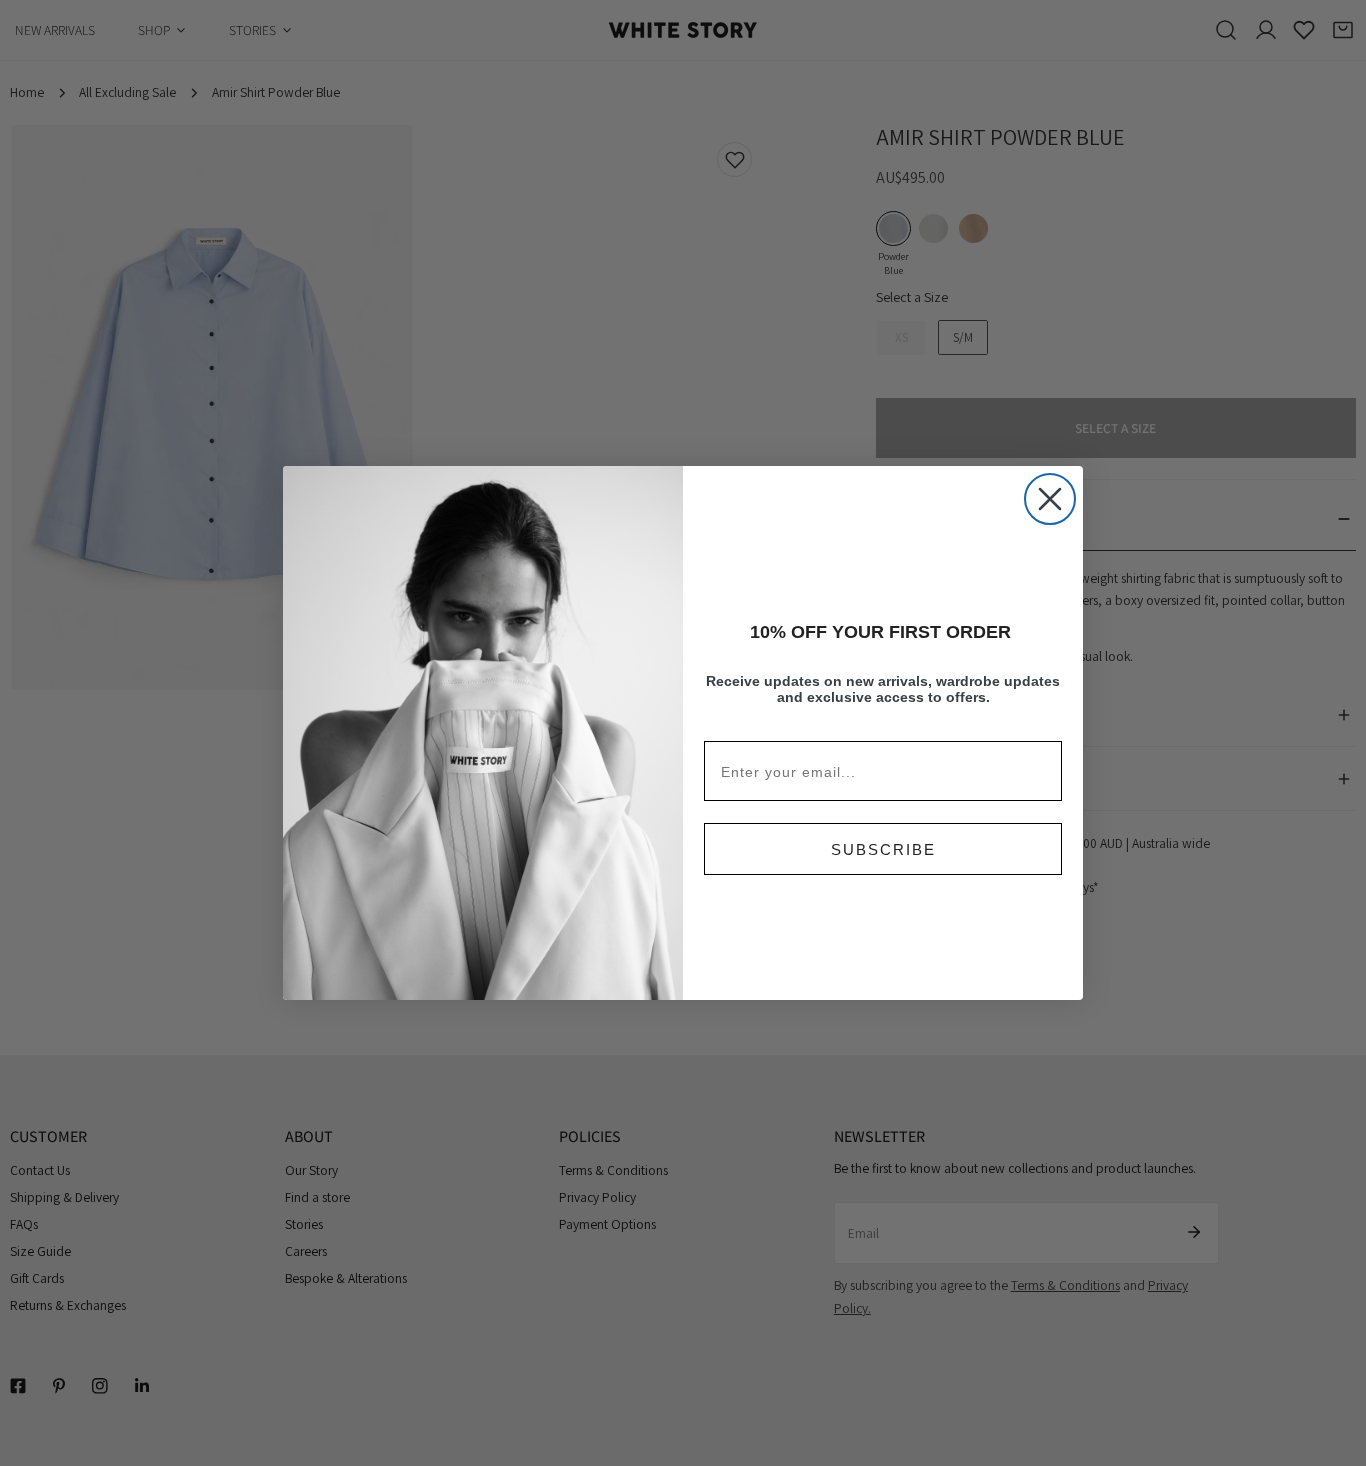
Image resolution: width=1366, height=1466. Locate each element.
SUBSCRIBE (883, 849)
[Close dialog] (1050, 499)
